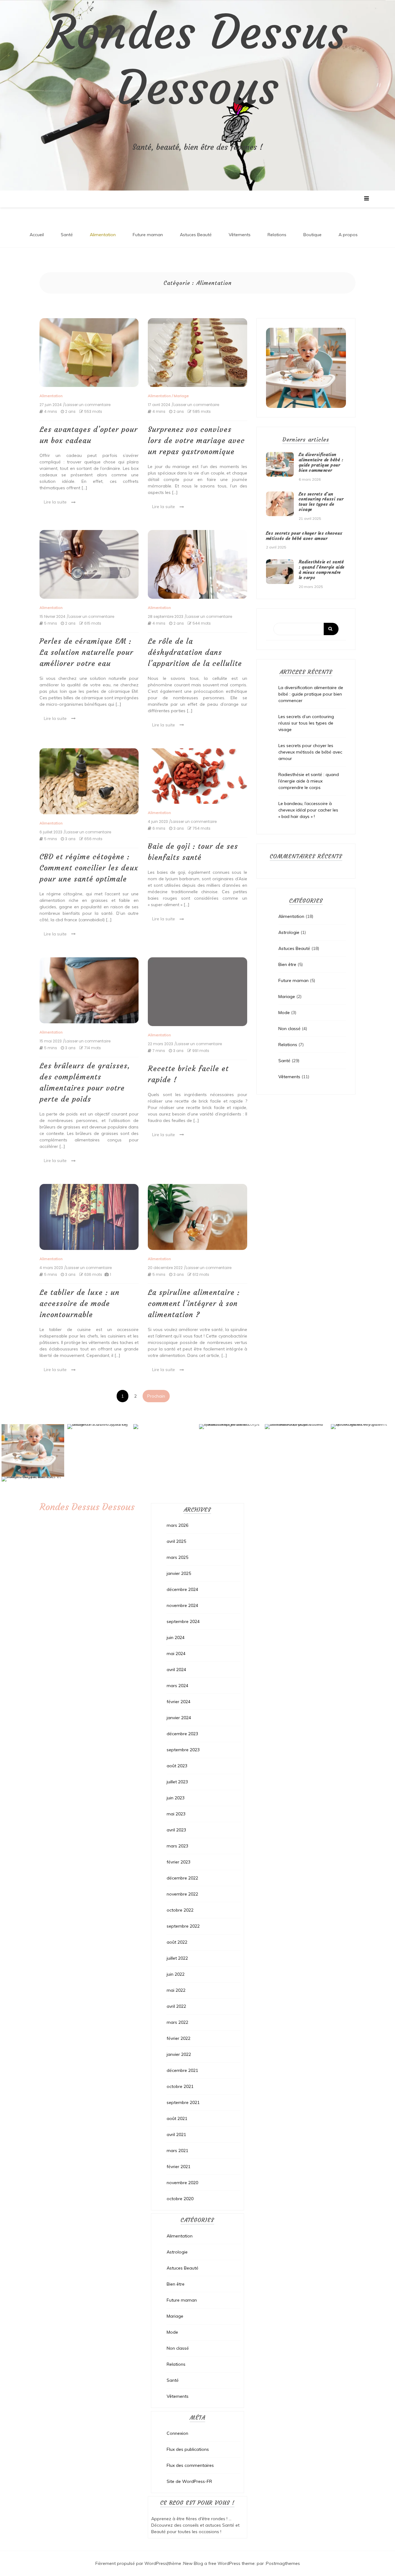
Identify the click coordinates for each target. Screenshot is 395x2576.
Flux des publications (188, 2449)
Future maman (148, 235)
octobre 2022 (180, 1910)
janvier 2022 (179, 2054)
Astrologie (289, 932)
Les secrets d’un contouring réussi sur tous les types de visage (321, 502)
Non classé (289, 1029)
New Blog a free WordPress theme (219, 2563)
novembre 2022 (182, 1894)
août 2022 (177, 1942)
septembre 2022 (183, 1926)
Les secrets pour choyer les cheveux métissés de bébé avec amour (304, 536)
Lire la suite (55, 502)
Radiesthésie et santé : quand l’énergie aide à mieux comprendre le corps (322, 569)
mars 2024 (177, 1686)
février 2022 (179, 2038)
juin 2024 (176, 1637)
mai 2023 (176, 1814)
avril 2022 (176, 2006)
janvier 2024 (179, 1718)
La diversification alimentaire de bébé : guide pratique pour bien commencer (321, 462)
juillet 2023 (177, 1782)
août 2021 (177, 2118)
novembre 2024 (182, 1605)
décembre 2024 (182, 1589)
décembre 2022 (182, 1878)
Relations (277, 235)
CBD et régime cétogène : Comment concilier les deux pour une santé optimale (89, 868)
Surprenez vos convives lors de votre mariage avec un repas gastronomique (196, 441)
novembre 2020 (182, 2183)
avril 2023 (176, 1830)
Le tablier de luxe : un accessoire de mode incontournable (79, 1304)
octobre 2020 (180, 2199)
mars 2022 (177, 2022)
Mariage (181, 396)
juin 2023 (176, 1798)
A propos (348, 235)
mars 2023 (177, 1846)
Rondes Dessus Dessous (197, 60)
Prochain (156, 1396)
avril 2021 (176, 2134)
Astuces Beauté (196, 235)
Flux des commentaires (190, 2465)
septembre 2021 (183, 2102)
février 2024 (179, 1702)
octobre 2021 (180, 2086)
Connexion (177, 2433)
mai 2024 (176, 1654)
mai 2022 (176, 1990)
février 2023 (179, 1862)
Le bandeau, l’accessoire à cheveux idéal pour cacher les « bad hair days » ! (308, 810)
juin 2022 (176, 1974)
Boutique (312, 235)
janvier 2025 (179, 1573)
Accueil (37, 235)
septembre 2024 (183, 1621)
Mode (284, 1013)
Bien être (287, 964)
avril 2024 (176, 1670)
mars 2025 (177, 1557)
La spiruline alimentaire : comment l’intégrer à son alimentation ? (194, 1304)
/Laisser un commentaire (87, 405)
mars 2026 (177, 1525)
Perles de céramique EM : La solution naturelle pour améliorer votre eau (86, 652)
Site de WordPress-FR (189, 2481)
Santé (67, 235)
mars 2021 (177, 2151)
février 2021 (179, 2167)
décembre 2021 (182, 2070)
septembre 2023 (183, 1750)
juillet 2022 (177, 1958)
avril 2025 (176, 1541)
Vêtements (240, 235)
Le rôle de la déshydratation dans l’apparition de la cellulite (195, 652)
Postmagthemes (283, 2563)
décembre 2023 (182, 1734)
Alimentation (103, 235)
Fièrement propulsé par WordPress (131, 2563)
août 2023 (177, 1766)
